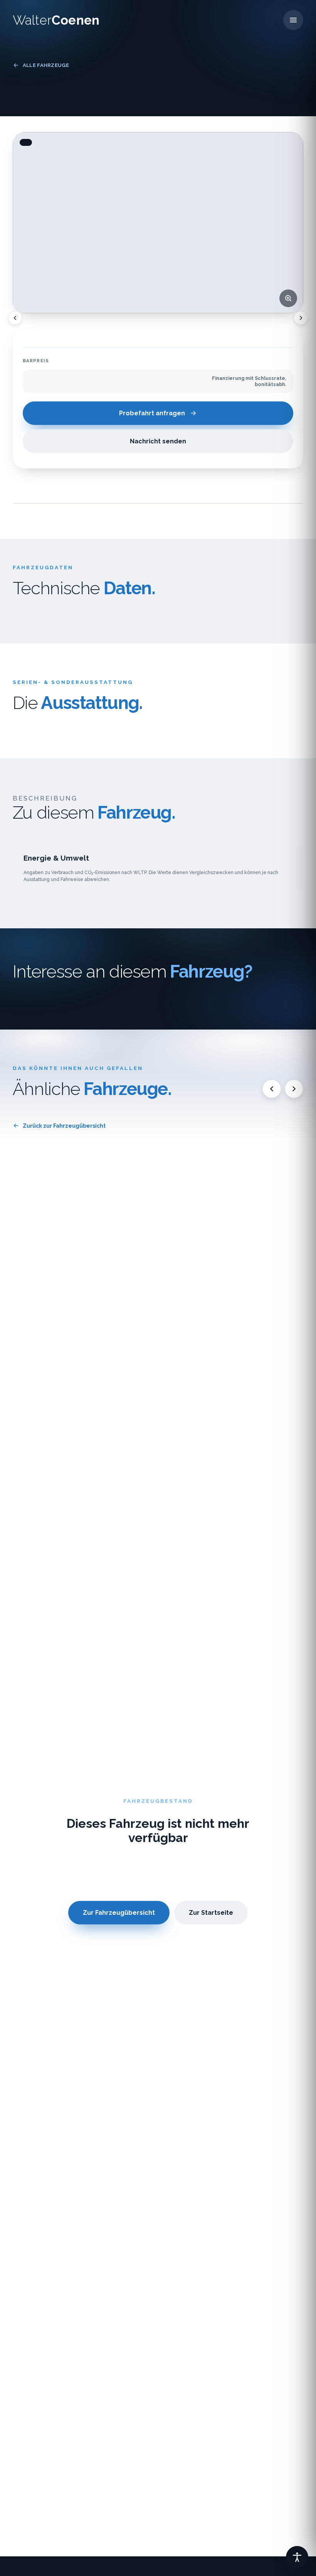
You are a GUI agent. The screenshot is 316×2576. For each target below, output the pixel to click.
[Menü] (293, 20)
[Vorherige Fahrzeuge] (272, 1089)
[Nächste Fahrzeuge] (294, 1089)
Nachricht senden (158, 441)
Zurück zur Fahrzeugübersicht (64, 1126)
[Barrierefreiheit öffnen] (297, 2557)
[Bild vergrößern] (288, 298)
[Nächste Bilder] (301, 318)
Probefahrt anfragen (152, 413)
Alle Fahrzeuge (46, 65)
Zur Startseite (211, 1913)
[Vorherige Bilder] (15, 318)
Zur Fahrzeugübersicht (119, 1913)
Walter (56, 20)
